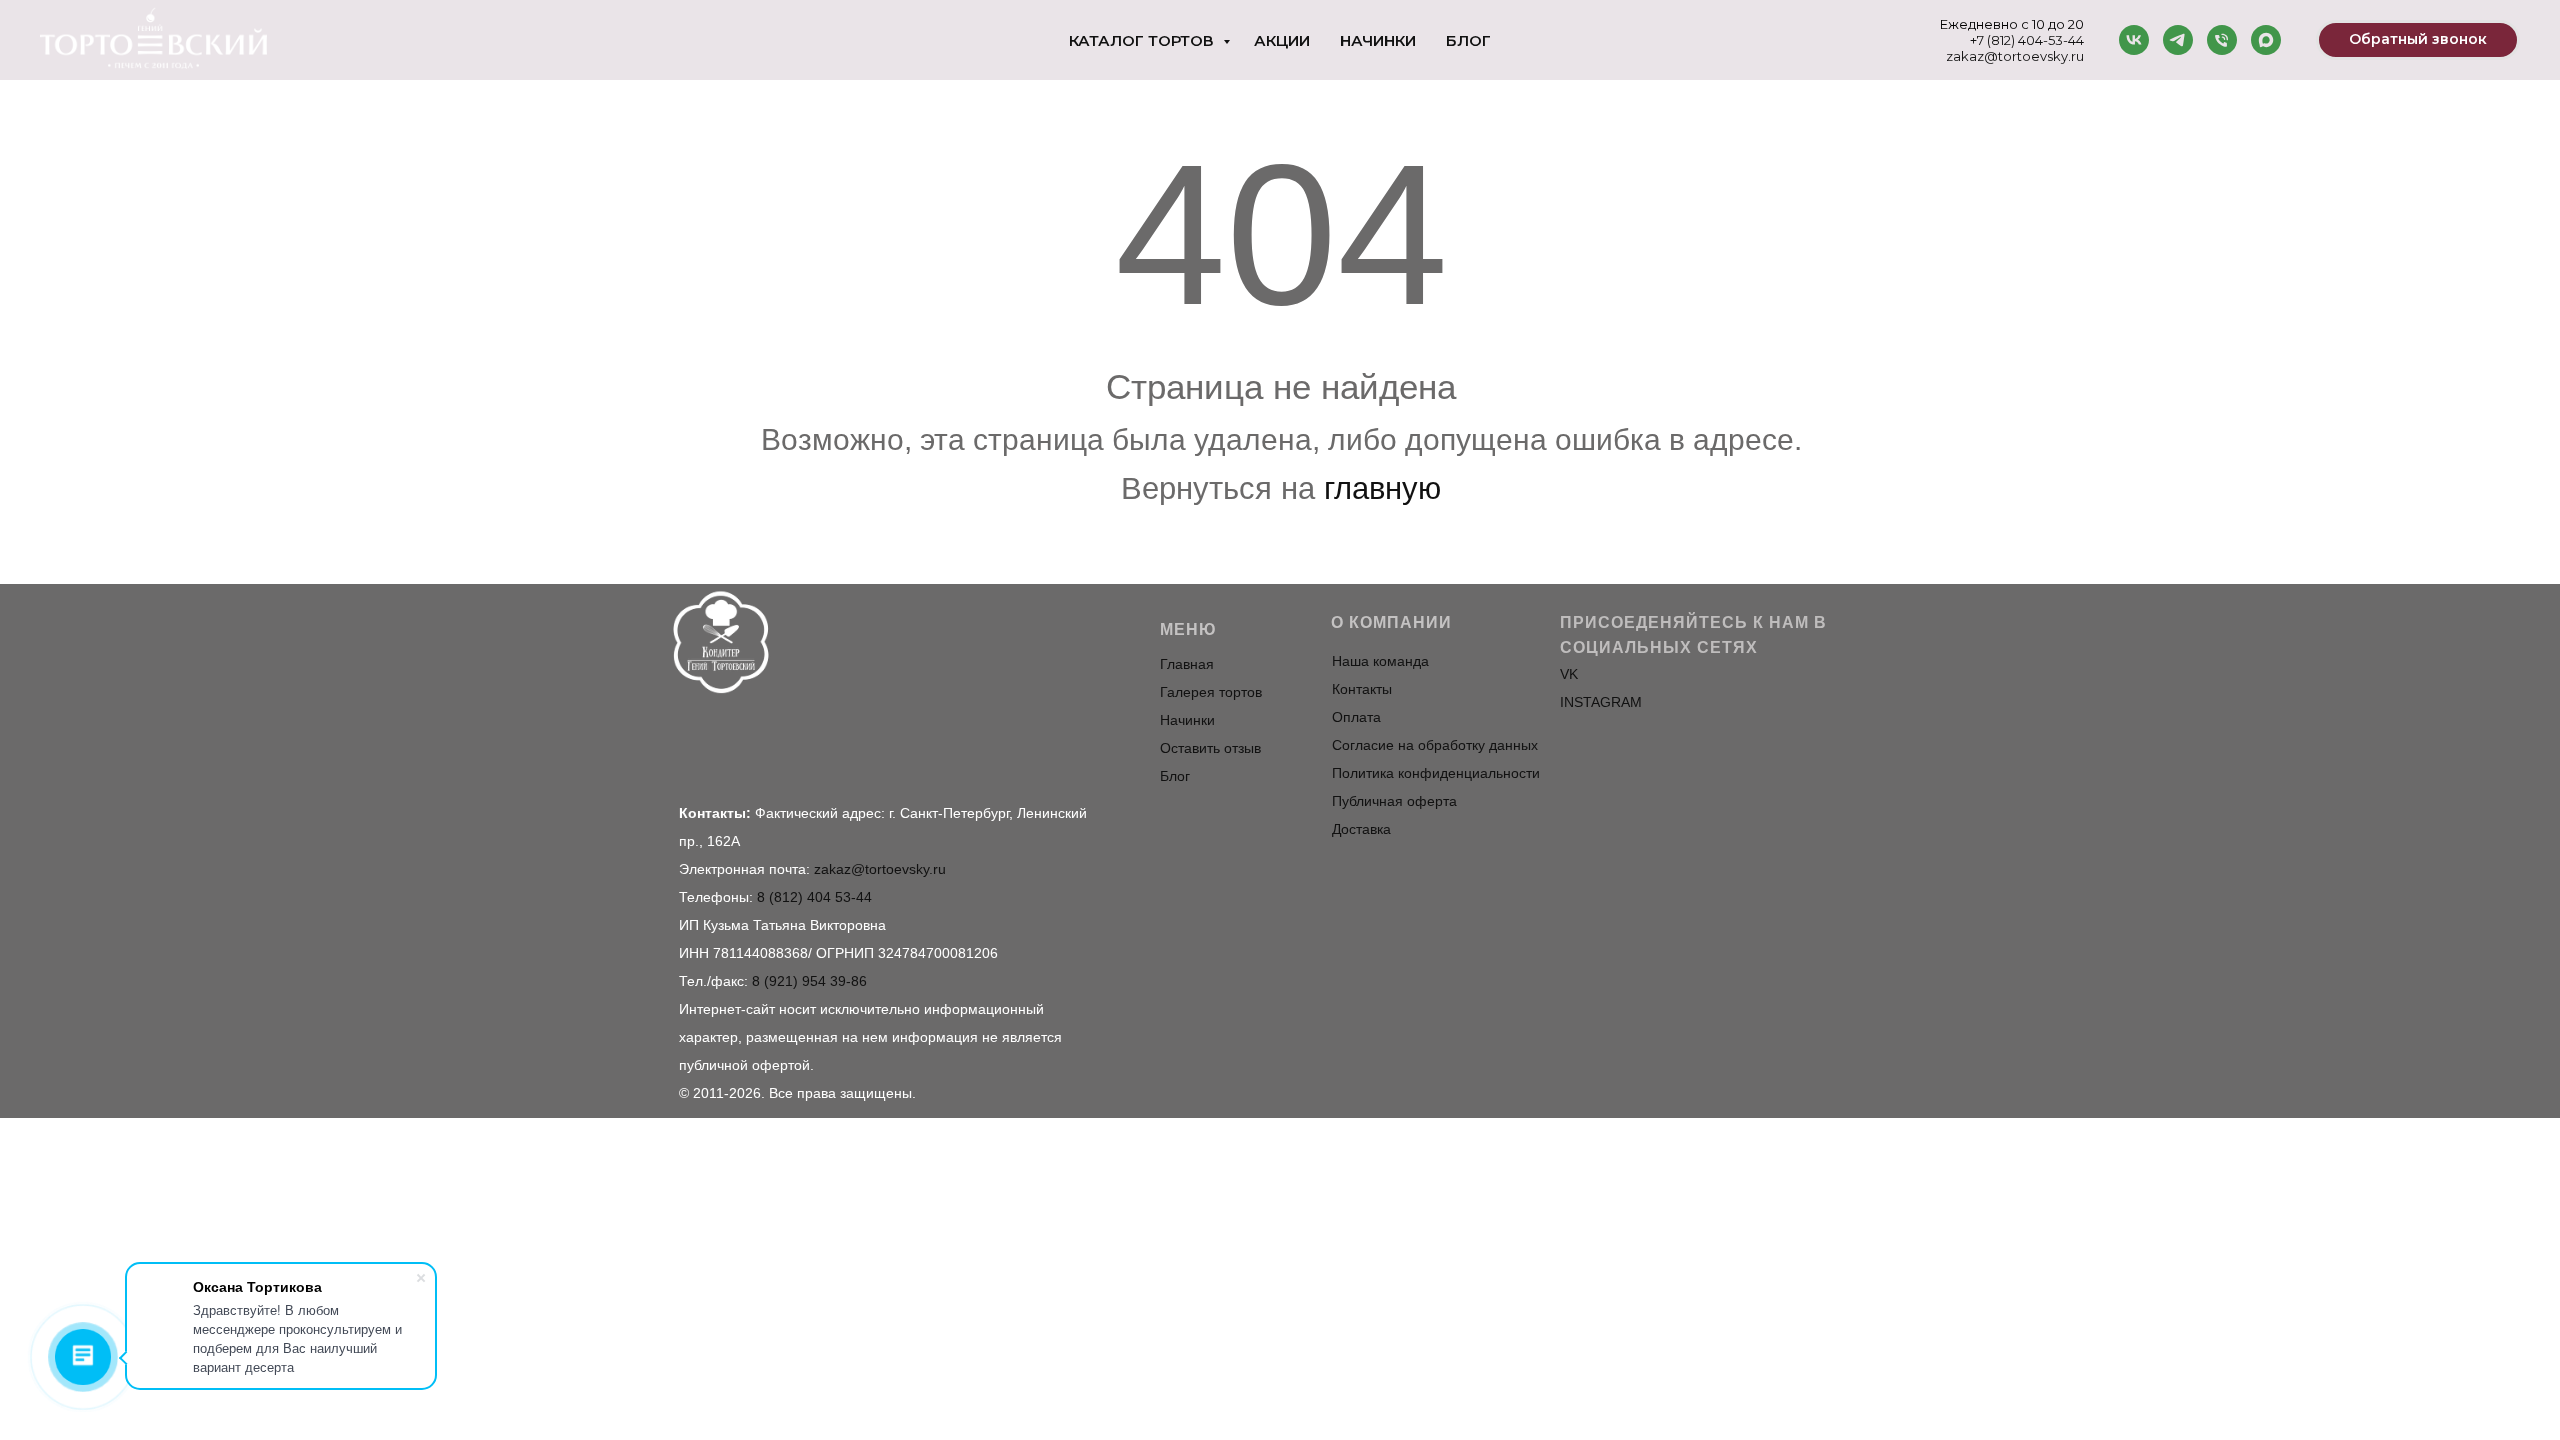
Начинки (1378, 40)
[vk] (2134, 40)
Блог (1468, 40)
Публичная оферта (1394, 801)
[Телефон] (2222, 40)
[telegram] (2178, 40)
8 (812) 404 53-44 (814, 897)
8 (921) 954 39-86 (809, 981)
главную (1382, 488)
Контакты (1362, 689)
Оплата (1356, 717)
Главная (1187, 664)
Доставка (1361, 829)
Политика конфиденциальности (1436, 773)
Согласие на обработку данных (1435, 745)
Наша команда (1380, 661)
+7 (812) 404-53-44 (2027, 40)
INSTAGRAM (1601, 702)
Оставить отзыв (1210, 748)
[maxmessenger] (2266, 40)
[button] (2418, 40)
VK (1569, 674)
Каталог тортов (1143, 40)
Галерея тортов (1211, 692)
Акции (1282, 40)
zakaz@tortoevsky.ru (2015, 56)
